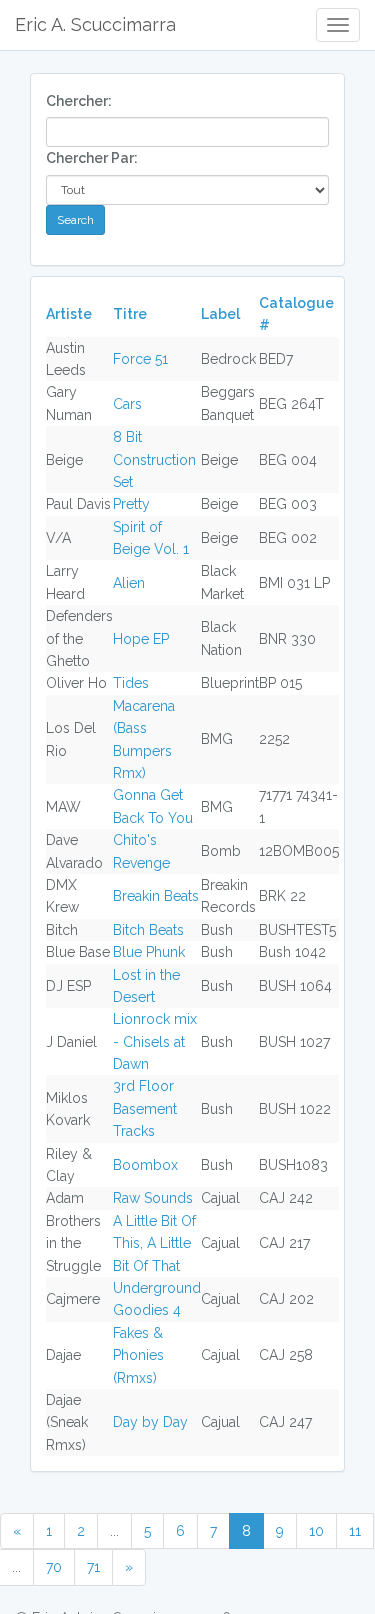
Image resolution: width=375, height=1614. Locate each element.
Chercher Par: (92, 158)
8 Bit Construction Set (154, 459)
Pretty (131, 504)
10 (316, 1531)
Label (220, 314)
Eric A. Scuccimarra (95, 24)
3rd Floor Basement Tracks (145, 1108)
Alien (129, 583)
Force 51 (140, 359)
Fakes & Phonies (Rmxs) (138, 1355)
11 (355, 1531)
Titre (130, 314)
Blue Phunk (149, 952)
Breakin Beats (156, 896)
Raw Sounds (153, 1198)
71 (93, 1567)
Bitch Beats (148, 930)
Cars (127, 404)
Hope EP (141, 639)
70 (54, 1567)
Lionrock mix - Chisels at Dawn (155, 1041)
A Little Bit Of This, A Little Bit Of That (154, 1243)
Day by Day (150, 1422)
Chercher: (79, 101)
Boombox (145, 1165)
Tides (131, 683)
